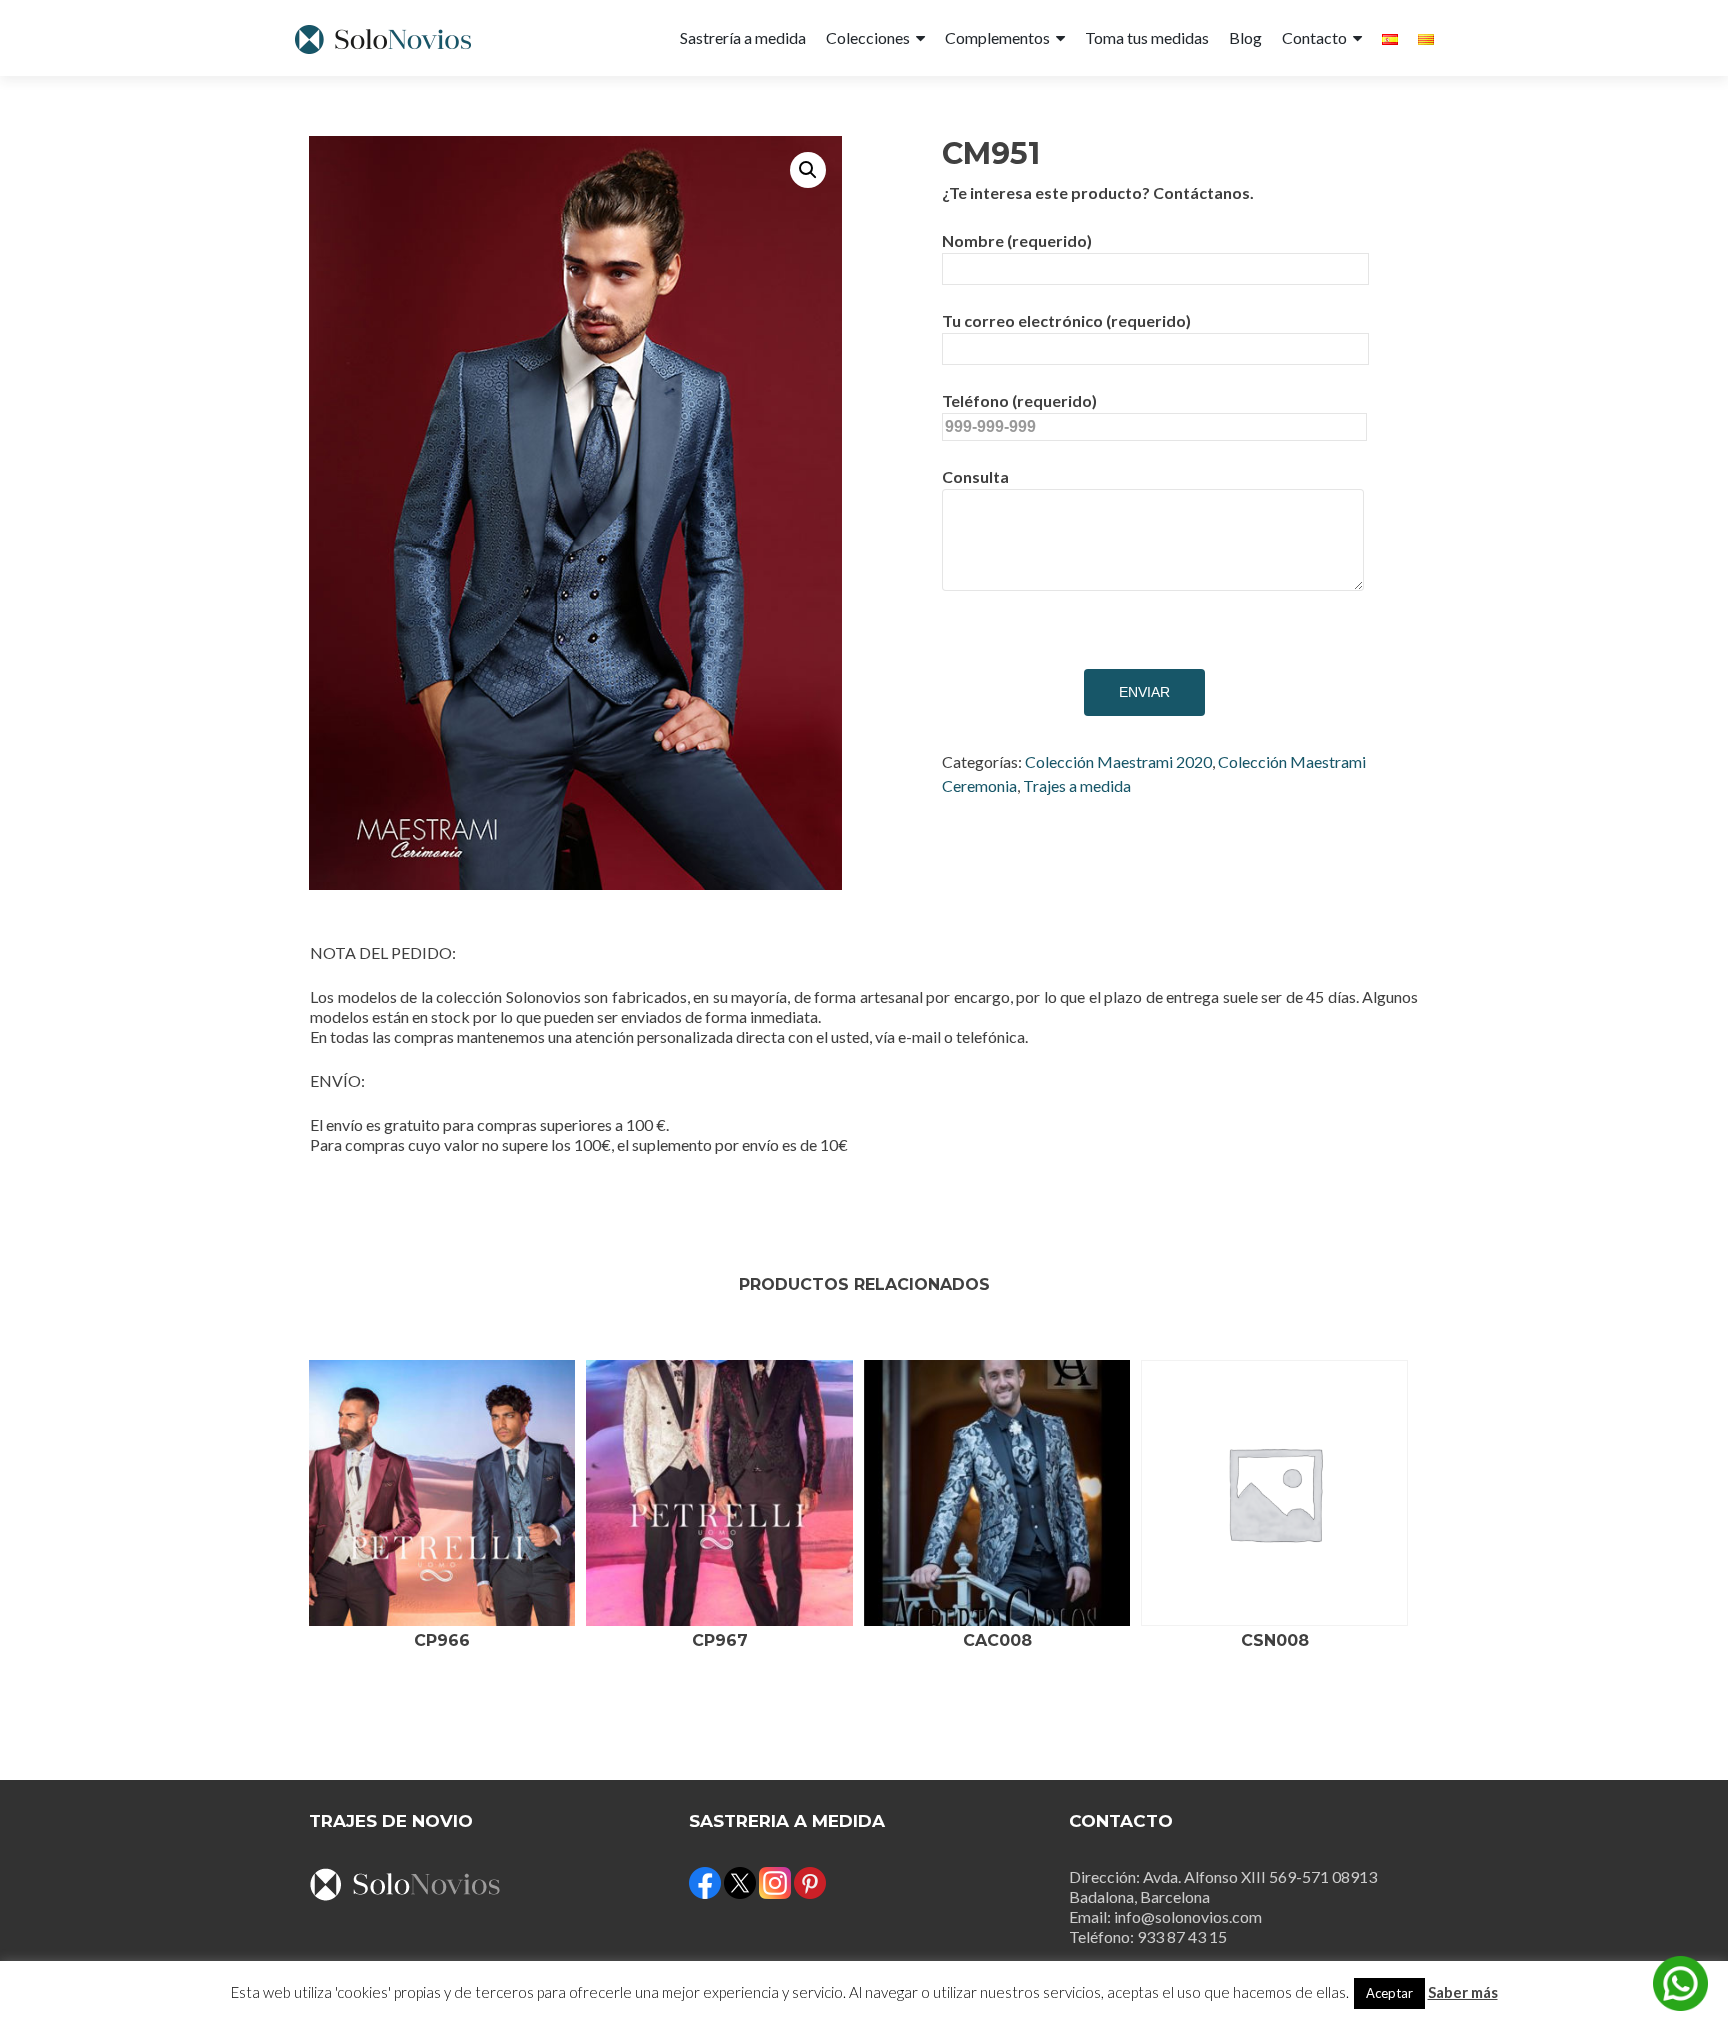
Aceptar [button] (1389, 1993)
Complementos (997, 37)
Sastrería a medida (743, 37)
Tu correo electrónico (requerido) (1066, 320)
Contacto (1314, 37)
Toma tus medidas (1147, 37)
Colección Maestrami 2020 (1118, 761)
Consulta (975, 476)
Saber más (1463, 1992)
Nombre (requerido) (1017, 240)
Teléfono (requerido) (1019, 400)
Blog (1245, 37)
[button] (808, 170)
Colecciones (868, 37)
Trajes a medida (1077, 785)
